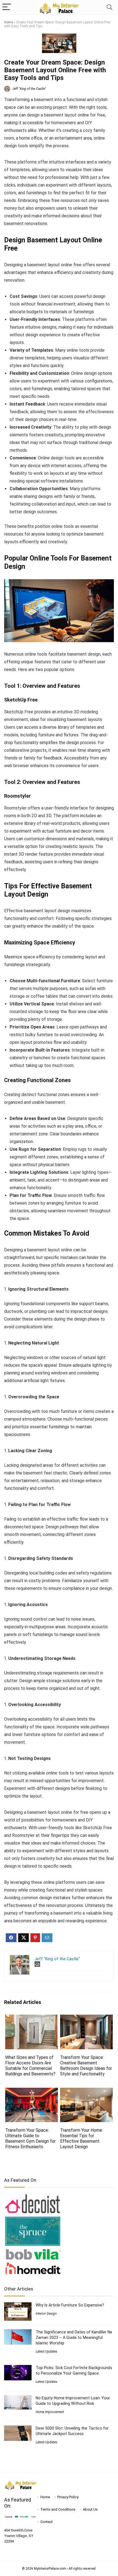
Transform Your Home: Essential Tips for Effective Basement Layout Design (82, 2138)
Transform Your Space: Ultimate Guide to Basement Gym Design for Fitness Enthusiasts (30, 2138)
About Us (90, 2509)
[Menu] (7, 7)
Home (9, 22)
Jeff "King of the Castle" (29, 89)
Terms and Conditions (58, 2509)
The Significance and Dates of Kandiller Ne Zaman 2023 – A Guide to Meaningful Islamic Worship (74, 2337)
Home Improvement (50, 2412)
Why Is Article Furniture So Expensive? (70, 2305)
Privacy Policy (68, 2497)
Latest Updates (47, 2352)
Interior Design (46, 2314)
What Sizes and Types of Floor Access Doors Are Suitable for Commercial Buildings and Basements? (31, 2066)
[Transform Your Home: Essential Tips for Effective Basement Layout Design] (86, 2091)
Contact (47, 2522)
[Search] (109, 7)
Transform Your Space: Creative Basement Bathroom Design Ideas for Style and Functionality (86, 2066)
